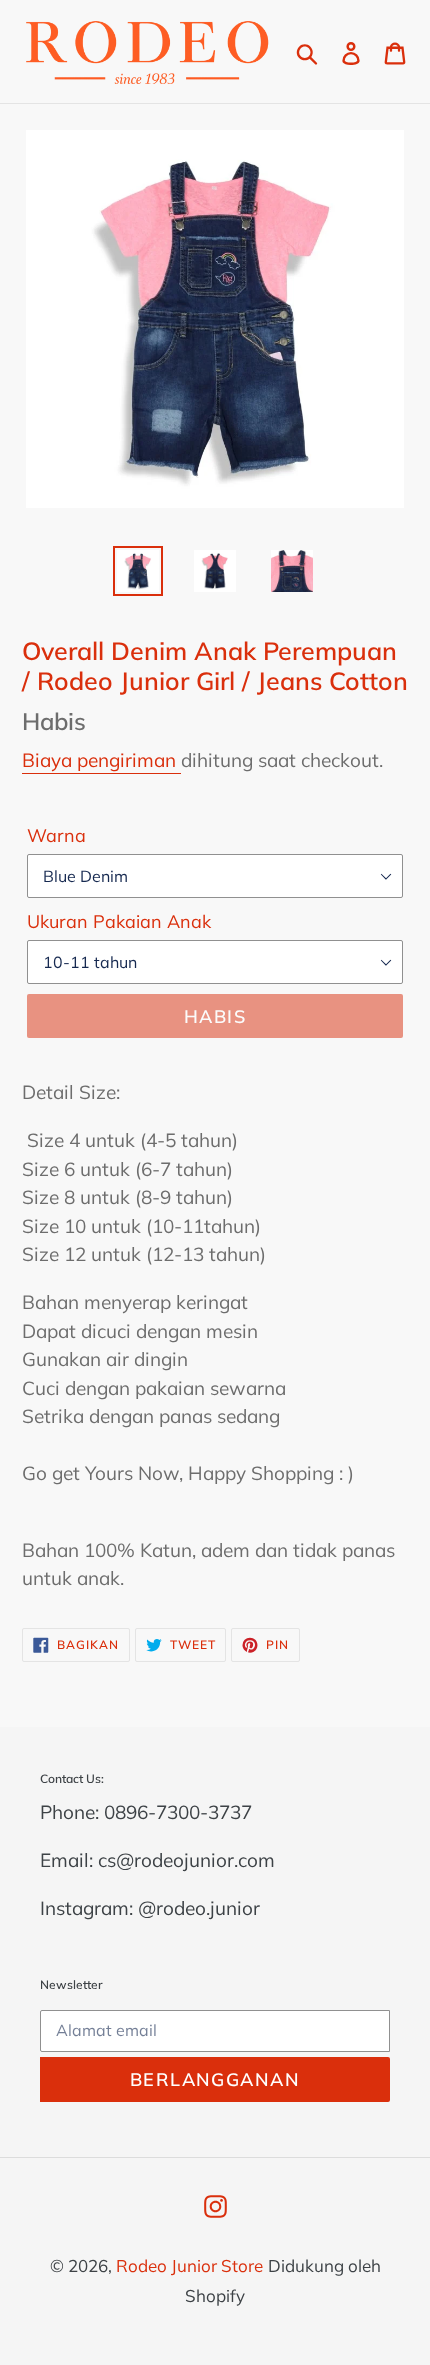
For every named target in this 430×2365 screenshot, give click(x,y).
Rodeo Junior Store (189, 2265)
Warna (56, 835)
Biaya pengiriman (101, 760)
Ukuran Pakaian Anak (119, 921)
